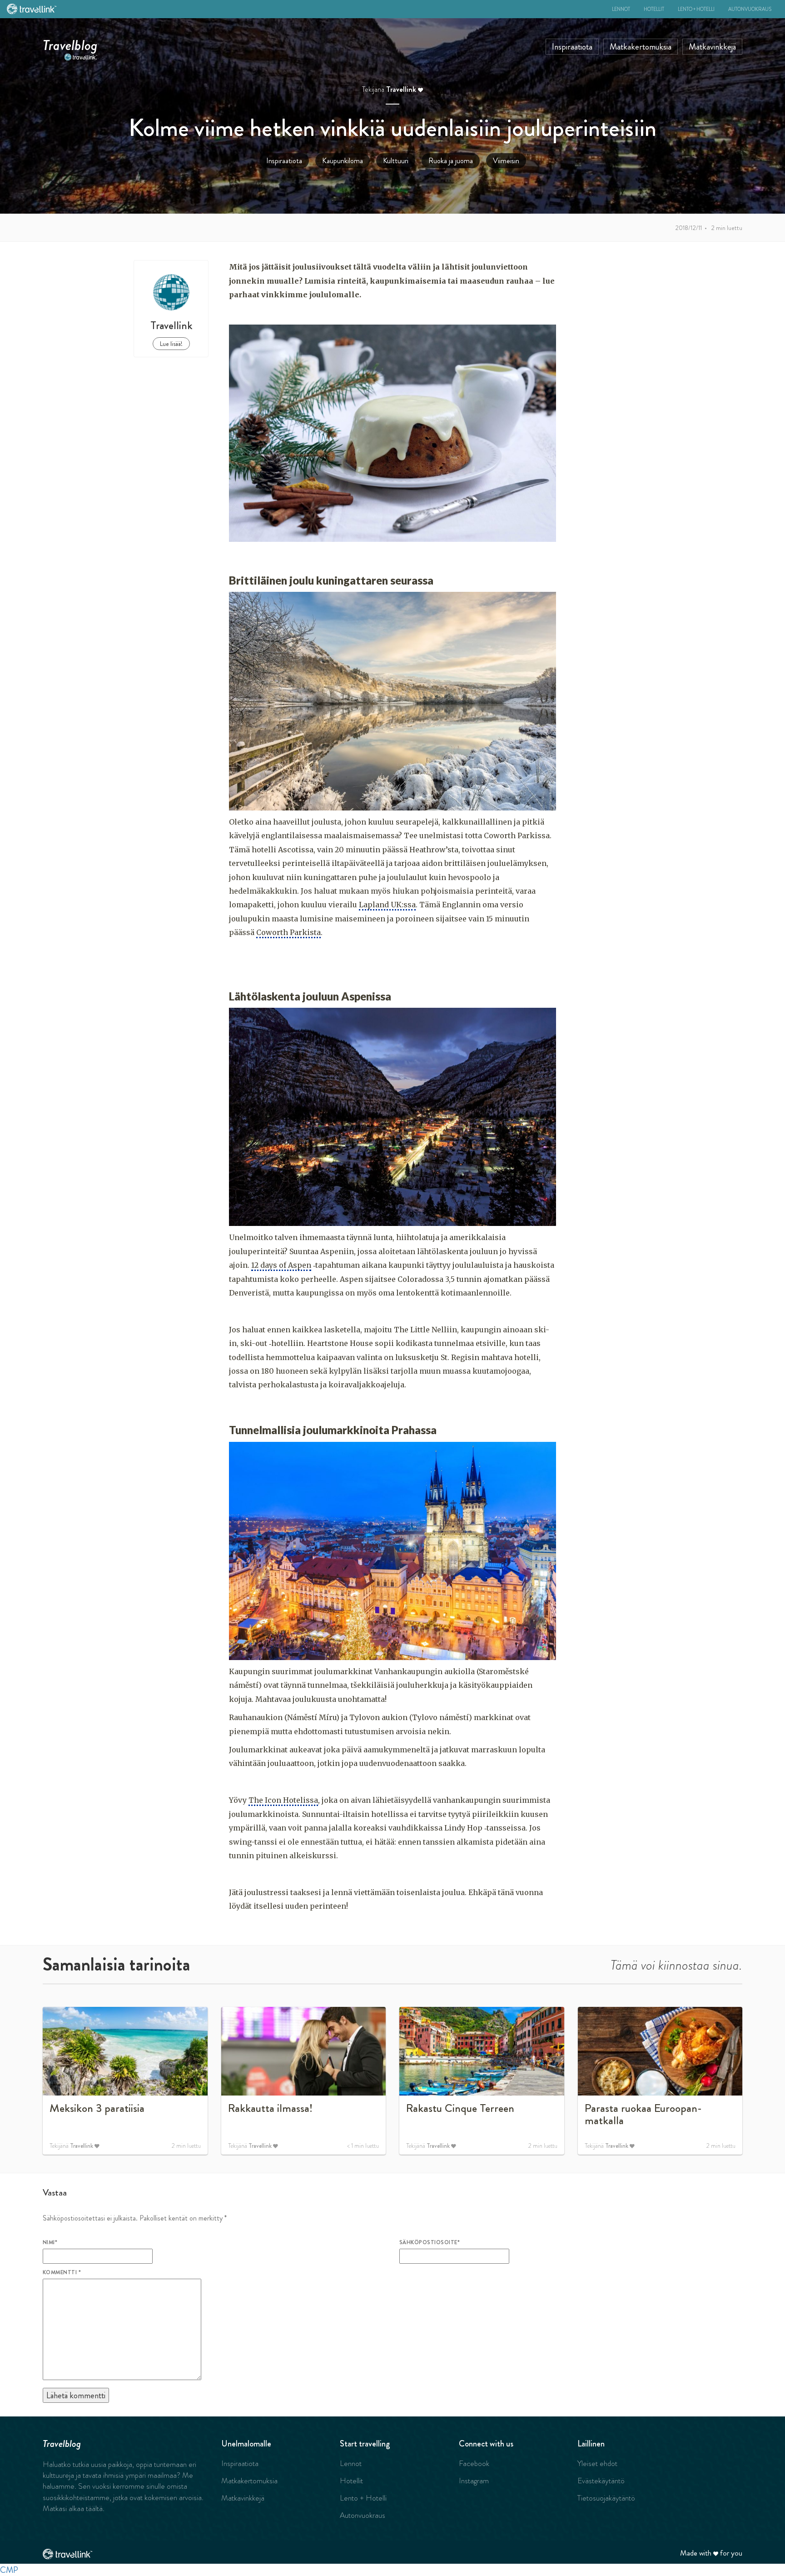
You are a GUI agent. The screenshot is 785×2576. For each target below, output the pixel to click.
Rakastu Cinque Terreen (460, 2108)
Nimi (50, 2242)
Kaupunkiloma (343, 161)
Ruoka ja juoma (451, 161)
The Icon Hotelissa (283, 1800)
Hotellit (654, 9)
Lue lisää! (171, 344)
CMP (9, 2570)
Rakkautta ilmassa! (270, 2108)
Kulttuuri (396, 161)
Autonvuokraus (750, 9)
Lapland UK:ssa (387, 905)
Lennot (621, 9)
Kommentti (62, 2272)
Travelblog (70, 43)
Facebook (474, 2463)
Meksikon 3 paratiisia (97, 2108)
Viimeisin (506, 161)
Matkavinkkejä (712, 47)
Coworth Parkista (288, 932)
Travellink (401, 89)
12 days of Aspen (281, 1265)
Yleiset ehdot (597, 2463)
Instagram (474, 2481)
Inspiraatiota (572, 47)
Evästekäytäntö (601, 2481)
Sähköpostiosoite (430, 2242)
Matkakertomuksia (641, 47)
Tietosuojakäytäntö (606, 2498)
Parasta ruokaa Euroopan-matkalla (643, 2115)
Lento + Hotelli (696, 9)
